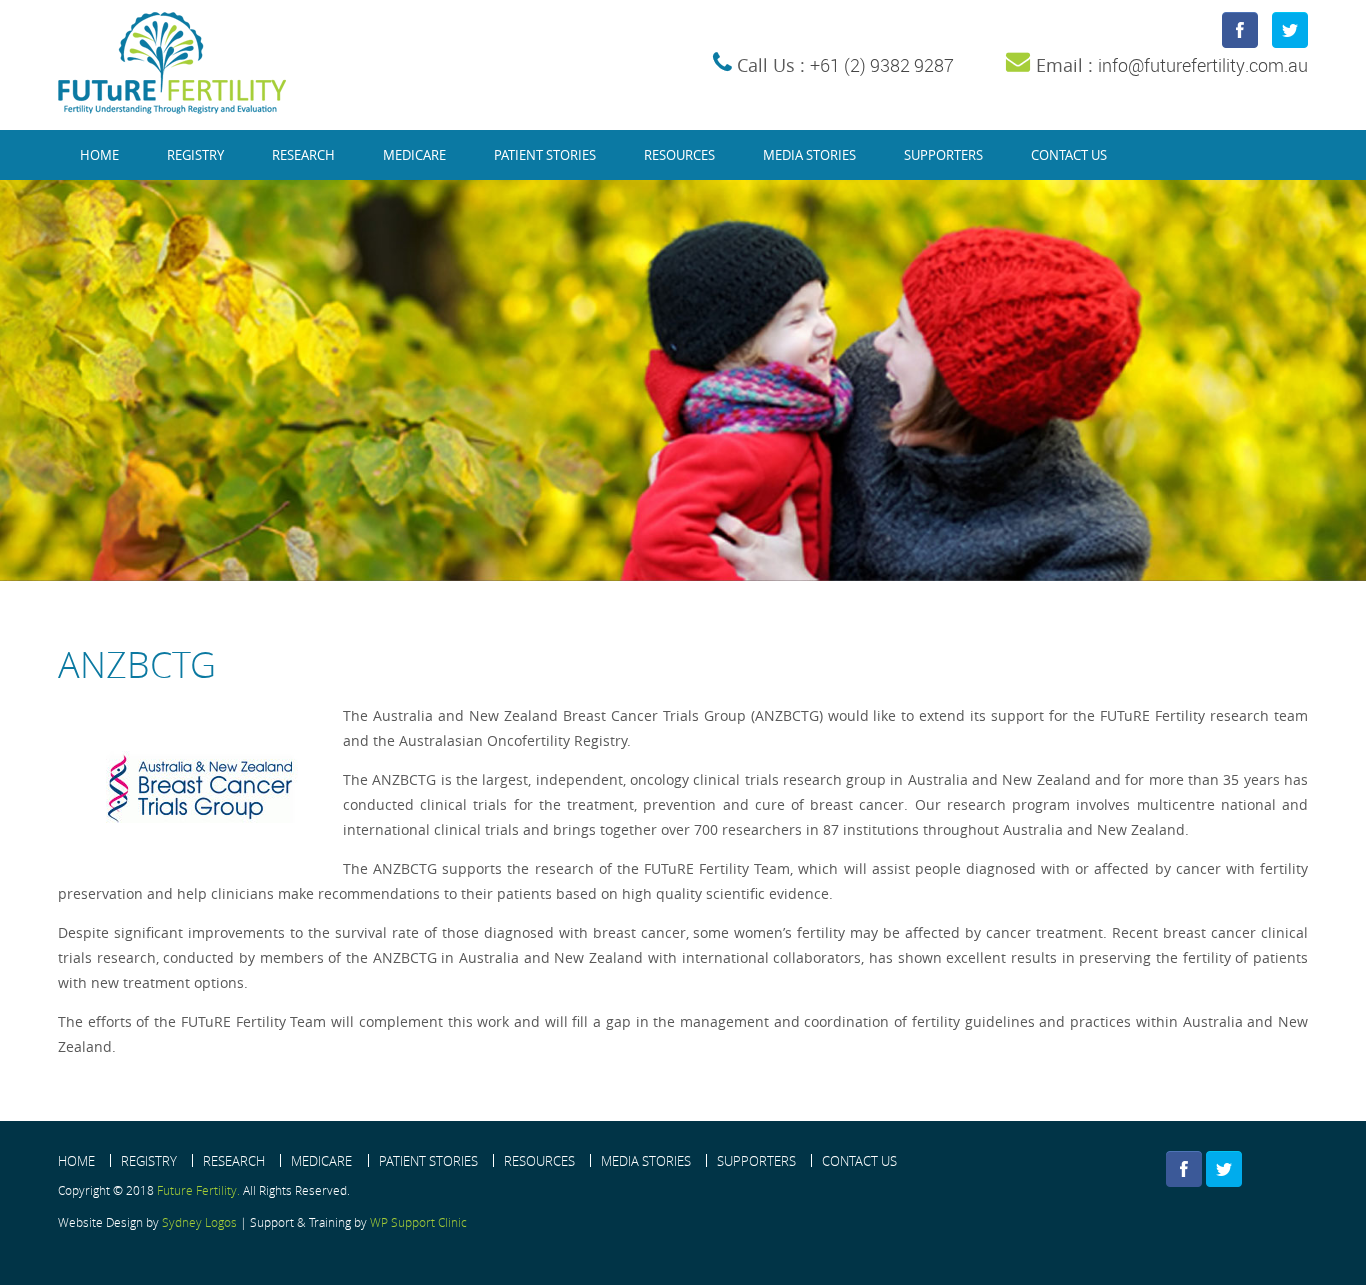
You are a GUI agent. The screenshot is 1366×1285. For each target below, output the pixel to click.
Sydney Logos (199, 1222)
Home (99, 155)
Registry (195, 155)
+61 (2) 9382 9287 (882, 65)
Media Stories (809, 155)
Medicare (414, 155)
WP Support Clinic (418, 1222)
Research (303, 155)
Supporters (943, 155)
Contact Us (1069, 155)
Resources (679, 155)
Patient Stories (545, 155)
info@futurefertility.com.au (1203, 65)
